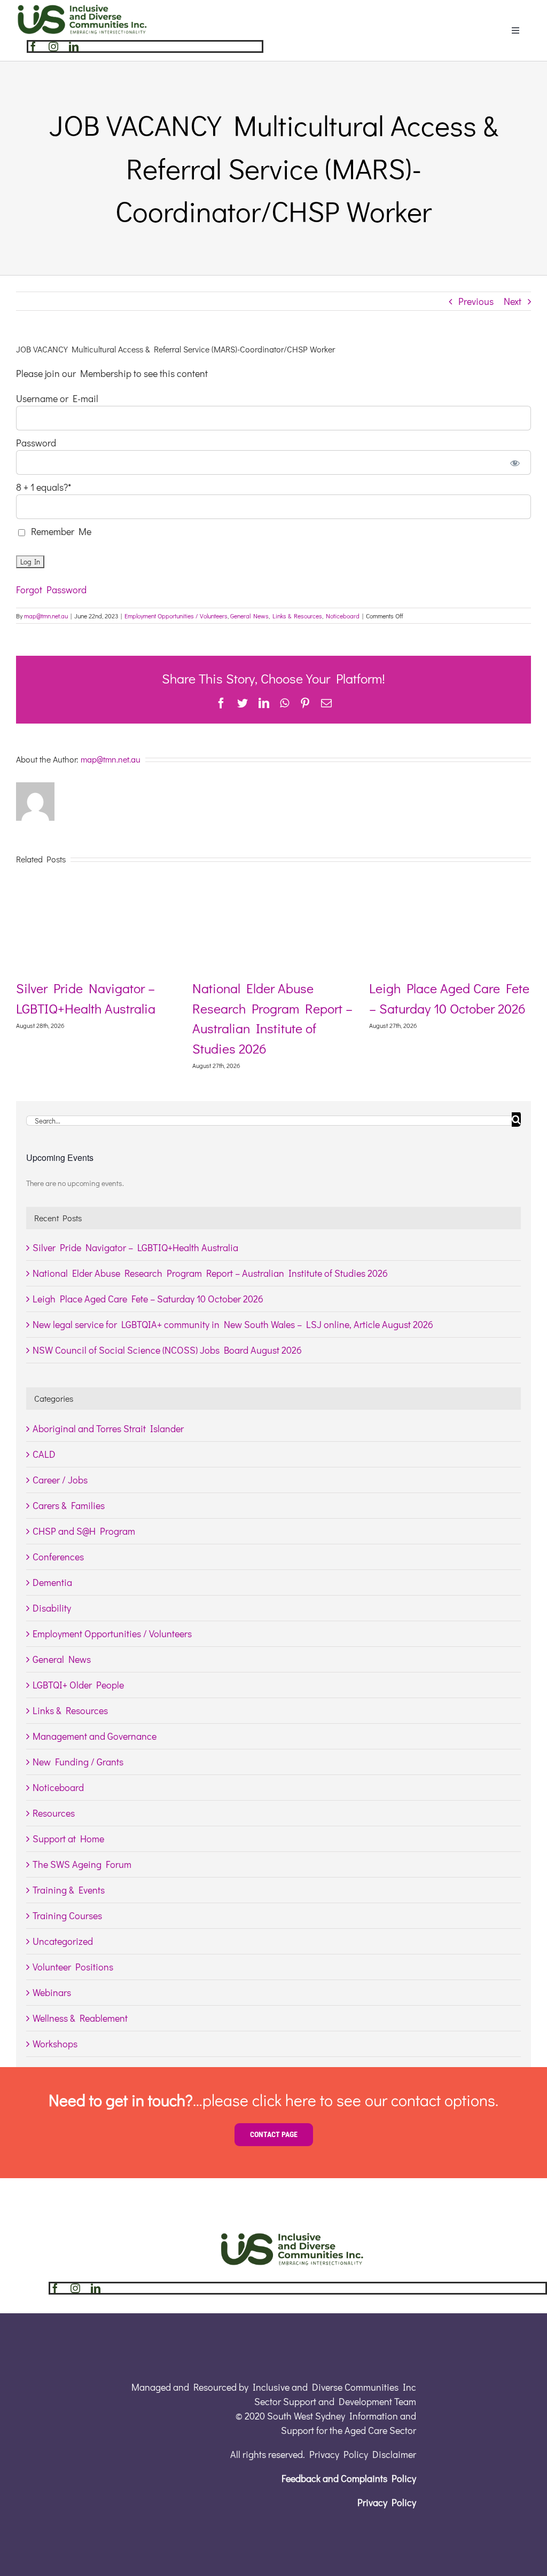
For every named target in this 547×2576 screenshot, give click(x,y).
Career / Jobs (60, 1480)
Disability (52, 1608)
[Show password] (515, 462)
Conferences (58, 1557)
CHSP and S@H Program (84, 1531)
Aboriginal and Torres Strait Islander (108, 1428)
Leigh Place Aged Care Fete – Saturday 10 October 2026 (148, 1299)
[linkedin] (74, 46)
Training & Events (69, 1890)
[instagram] (53, 46)
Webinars (52, 1992)
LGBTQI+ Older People (78, 1685)
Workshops (55, 2044)
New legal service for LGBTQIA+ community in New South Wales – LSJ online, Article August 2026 (233, 1324)
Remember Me (59, 531)
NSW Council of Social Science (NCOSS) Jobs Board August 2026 (167, 1350)
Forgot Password (51, 590)
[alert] (273, 1184)
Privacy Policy (387, 2502)
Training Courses (67, 1915)
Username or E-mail (57, 398)
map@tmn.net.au (46, 616)
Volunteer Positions (73, 1967)
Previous (476, 301)
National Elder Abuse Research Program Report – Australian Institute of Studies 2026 (210, 1273)
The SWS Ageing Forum (82, 1864)
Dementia (52, 1582)
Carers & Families (69, 1505)
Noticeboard (343, 616)
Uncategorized (63, 1941)
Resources (54, 1813)
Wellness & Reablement (80, 2018)
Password (36, 443)
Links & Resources (297, 616)
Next (513, 301)
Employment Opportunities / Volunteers (176, 616)
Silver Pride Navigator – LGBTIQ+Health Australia (135, 1247)
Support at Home (68, 1839)
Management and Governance (95, 1736)
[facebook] (33, 46)
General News (249, 616)
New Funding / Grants (78, 1762)
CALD (44, 1454)
